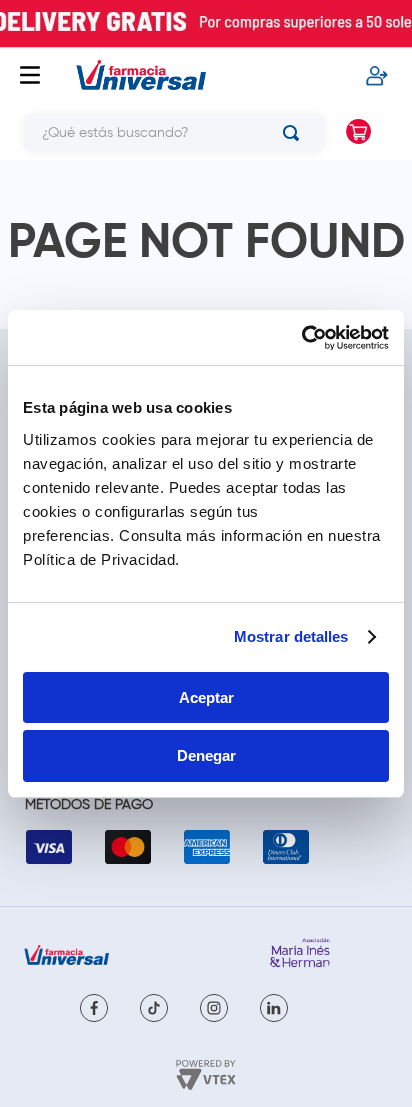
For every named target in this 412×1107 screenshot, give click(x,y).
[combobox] (166, 133)
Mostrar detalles (291, 636)
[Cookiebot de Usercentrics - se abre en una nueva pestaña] (301, 338)
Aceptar (206, 697)
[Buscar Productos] (295, 133)
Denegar (206, 755)
